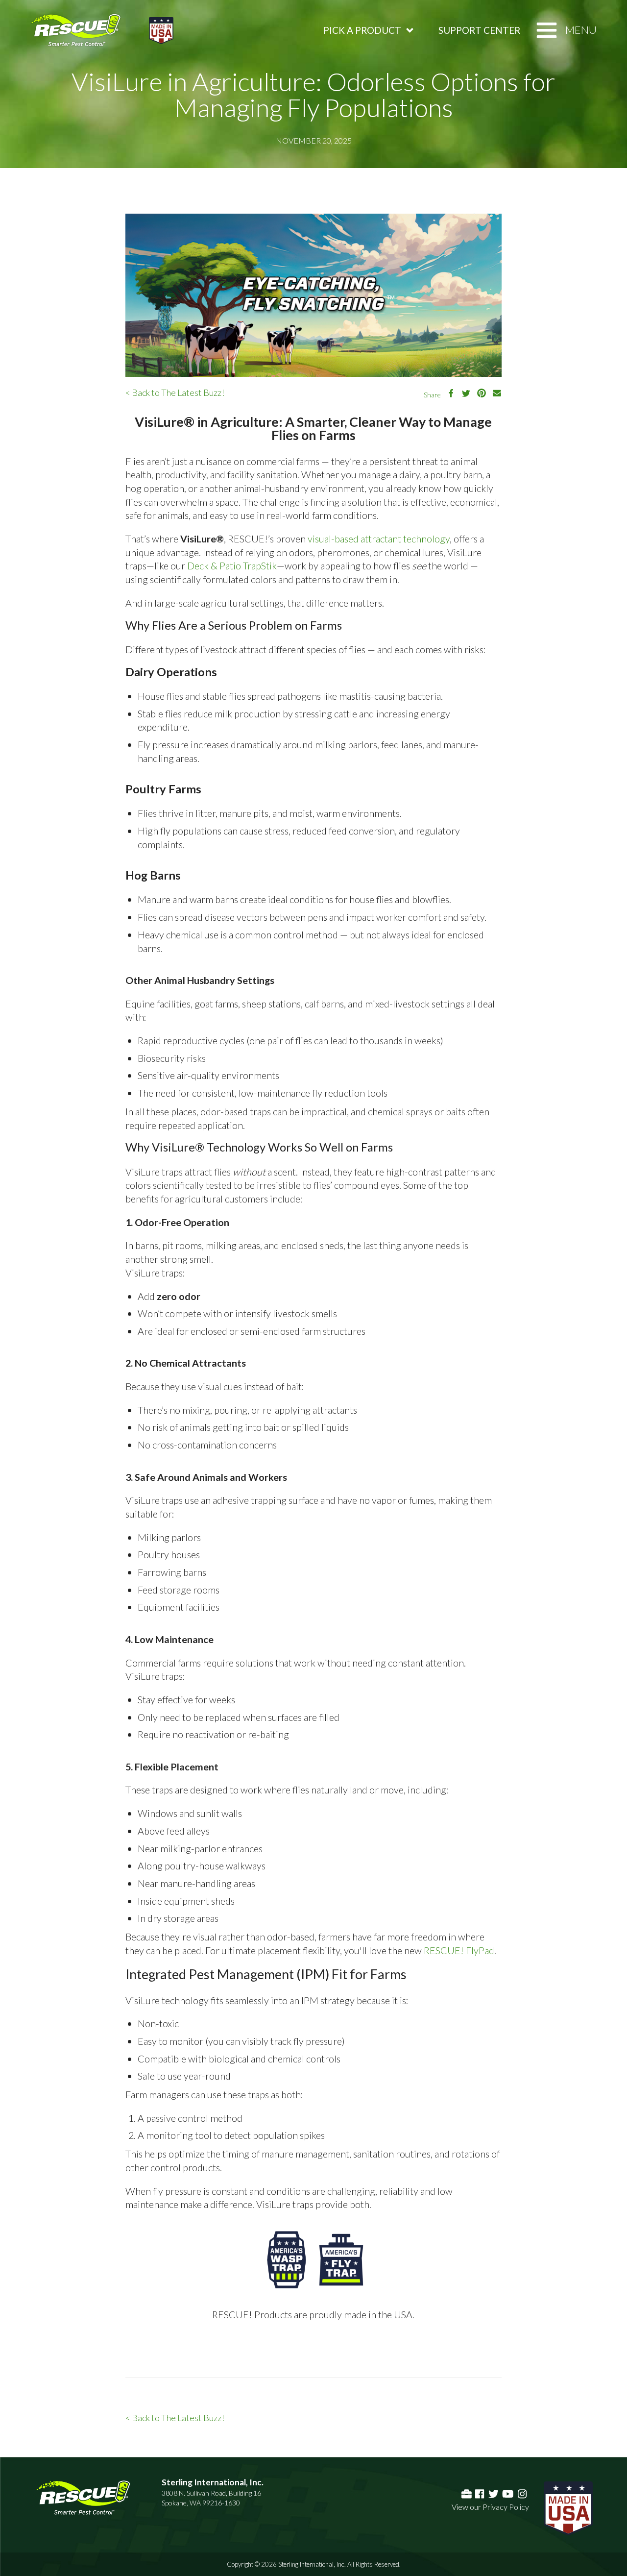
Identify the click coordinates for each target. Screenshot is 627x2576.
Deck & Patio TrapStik (232, 565)
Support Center (479, 30)
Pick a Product (362, 30)
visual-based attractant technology (379, 539)
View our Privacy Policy (490, 2507)
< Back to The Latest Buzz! (175, 393)
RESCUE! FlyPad (459, 1950)
